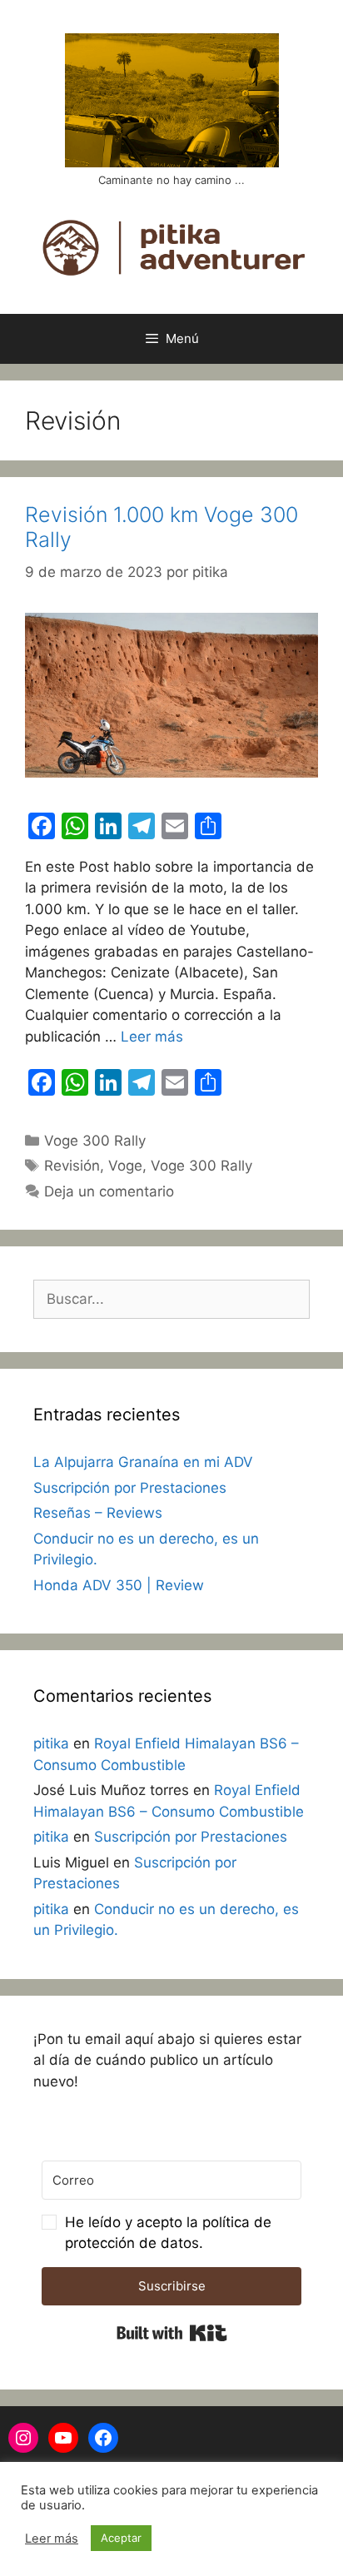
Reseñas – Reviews (98, 1513)
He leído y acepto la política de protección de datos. (168, 2233)
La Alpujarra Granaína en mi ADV (143, 1462)
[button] (171, 2233)
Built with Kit (172, 2333)
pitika (51, 1743)
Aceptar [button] (121, 2538)
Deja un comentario (109, 1191)
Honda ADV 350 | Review (119, 1585)
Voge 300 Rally (95, 1141)
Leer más (152, 1037)
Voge (125, 1166)
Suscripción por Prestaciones (130, 1488)
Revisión (72, 1166)
